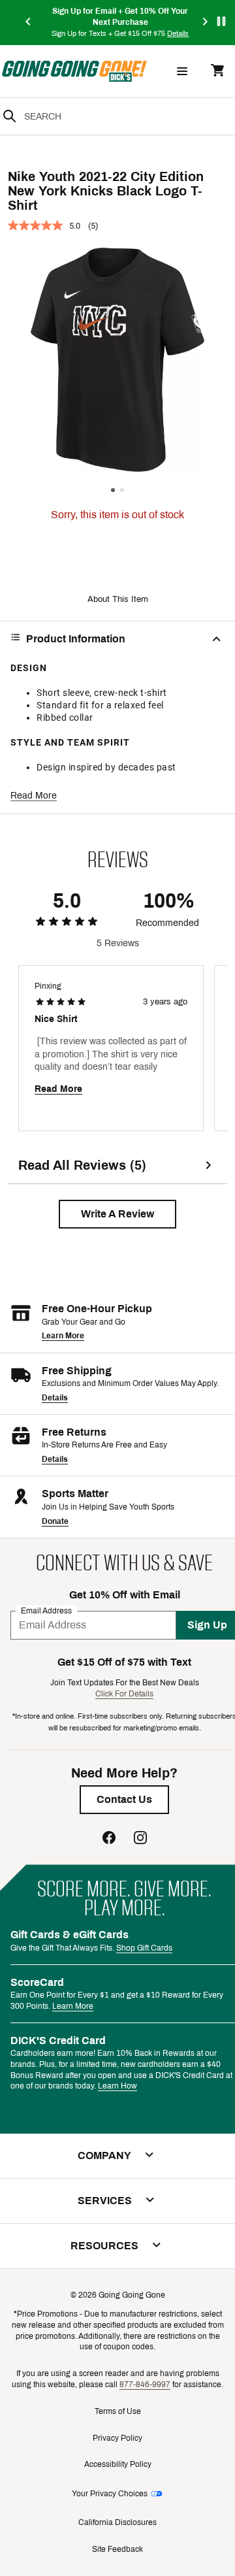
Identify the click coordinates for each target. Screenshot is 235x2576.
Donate (55, 1521)
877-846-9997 (145, 2385)
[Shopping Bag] (217, 72)
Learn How (117, 2086)
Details (55, 1398)
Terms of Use (118, 2411)
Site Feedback (117, 2549)
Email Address (46, 1610)
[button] (117, 1214)
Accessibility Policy (118, 2464)
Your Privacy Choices (110, 2494)
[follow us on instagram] (140, 1839)
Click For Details (124, 1694)
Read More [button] (34, 796)
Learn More (63, 1336)
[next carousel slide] (206, 23)
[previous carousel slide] (29, 23)
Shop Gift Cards (144, 1948)
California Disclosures (117, 2522)
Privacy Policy (117, 2438)
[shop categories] (182, 71)
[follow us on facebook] (109, 1839)
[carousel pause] (221, 21)
